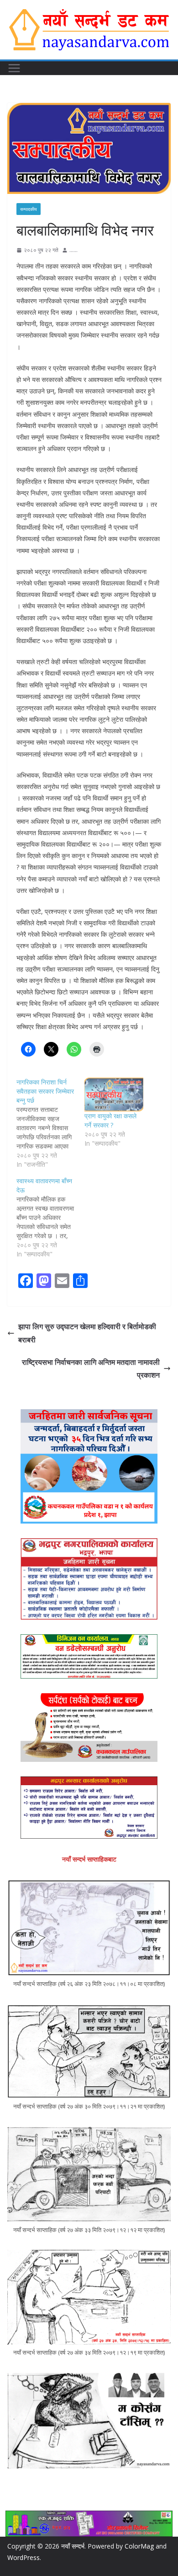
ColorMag (139, 2546)
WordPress (24, 2557)
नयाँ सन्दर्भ (73, 2546)
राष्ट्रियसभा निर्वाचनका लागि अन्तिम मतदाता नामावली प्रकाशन (91, 1369)
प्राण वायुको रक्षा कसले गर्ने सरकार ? (110, 1120)
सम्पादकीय (29, 209)
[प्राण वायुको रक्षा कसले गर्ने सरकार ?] (114, 1095)
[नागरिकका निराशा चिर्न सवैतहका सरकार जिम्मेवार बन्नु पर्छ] (50, 1123)
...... (73, 250)
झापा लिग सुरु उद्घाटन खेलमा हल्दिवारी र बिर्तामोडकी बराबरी (87, 1333)
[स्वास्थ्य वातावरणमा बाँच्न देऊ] (50, 1218)
